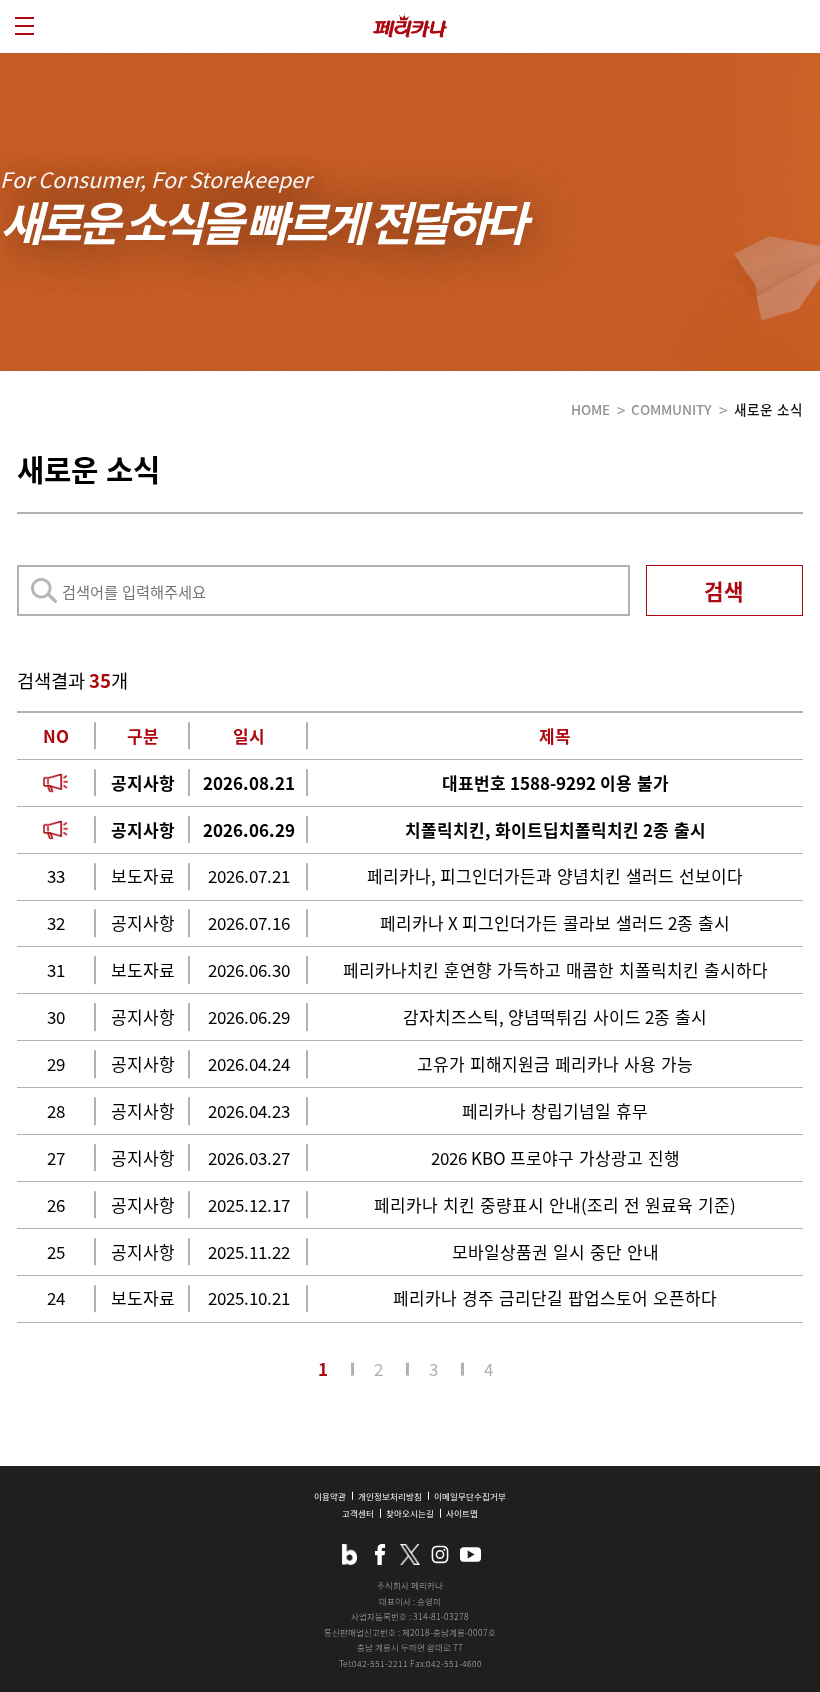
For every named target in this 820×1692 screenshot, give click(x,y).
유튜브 (470, 1554)
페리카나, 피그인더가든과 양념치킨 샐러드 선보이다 (555, 875)
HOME (590, 409)
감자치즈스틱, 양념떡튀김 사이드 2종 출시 (555, 1016)
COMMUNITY (671, 409)
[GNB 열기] (24, 25)
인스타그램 (440, 1554)
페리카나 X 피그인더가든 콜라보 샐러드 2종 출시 (555, 922)
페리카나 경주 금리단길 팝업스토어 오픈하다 (555, 1297)
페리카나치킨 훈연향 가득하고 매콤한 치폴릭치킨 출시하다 (555, 969)
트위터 (410, 1554)
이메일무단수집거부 (470, 1496)
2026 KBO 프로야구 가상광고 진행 (555, 1157)
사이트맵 (462, 1513)
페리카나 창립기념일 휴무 (555, 1110)
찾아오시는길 (410, 1513)
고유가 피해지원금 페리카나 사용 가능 (555, 1063)
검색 (724, 590)
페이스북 (380, 1554)
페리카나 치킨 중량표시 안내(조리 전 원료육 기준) (555, 1204)
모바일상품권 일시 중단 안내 (555, 1251)
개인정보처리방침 (390, 1496)
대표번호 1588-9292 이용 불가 (555, 782)
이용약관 (330, 1496)
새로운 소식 (768, 409)
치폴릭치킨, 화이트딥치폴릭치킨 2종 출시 (555, 829)
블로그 (349, 1554)
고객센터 (358, 1513)
